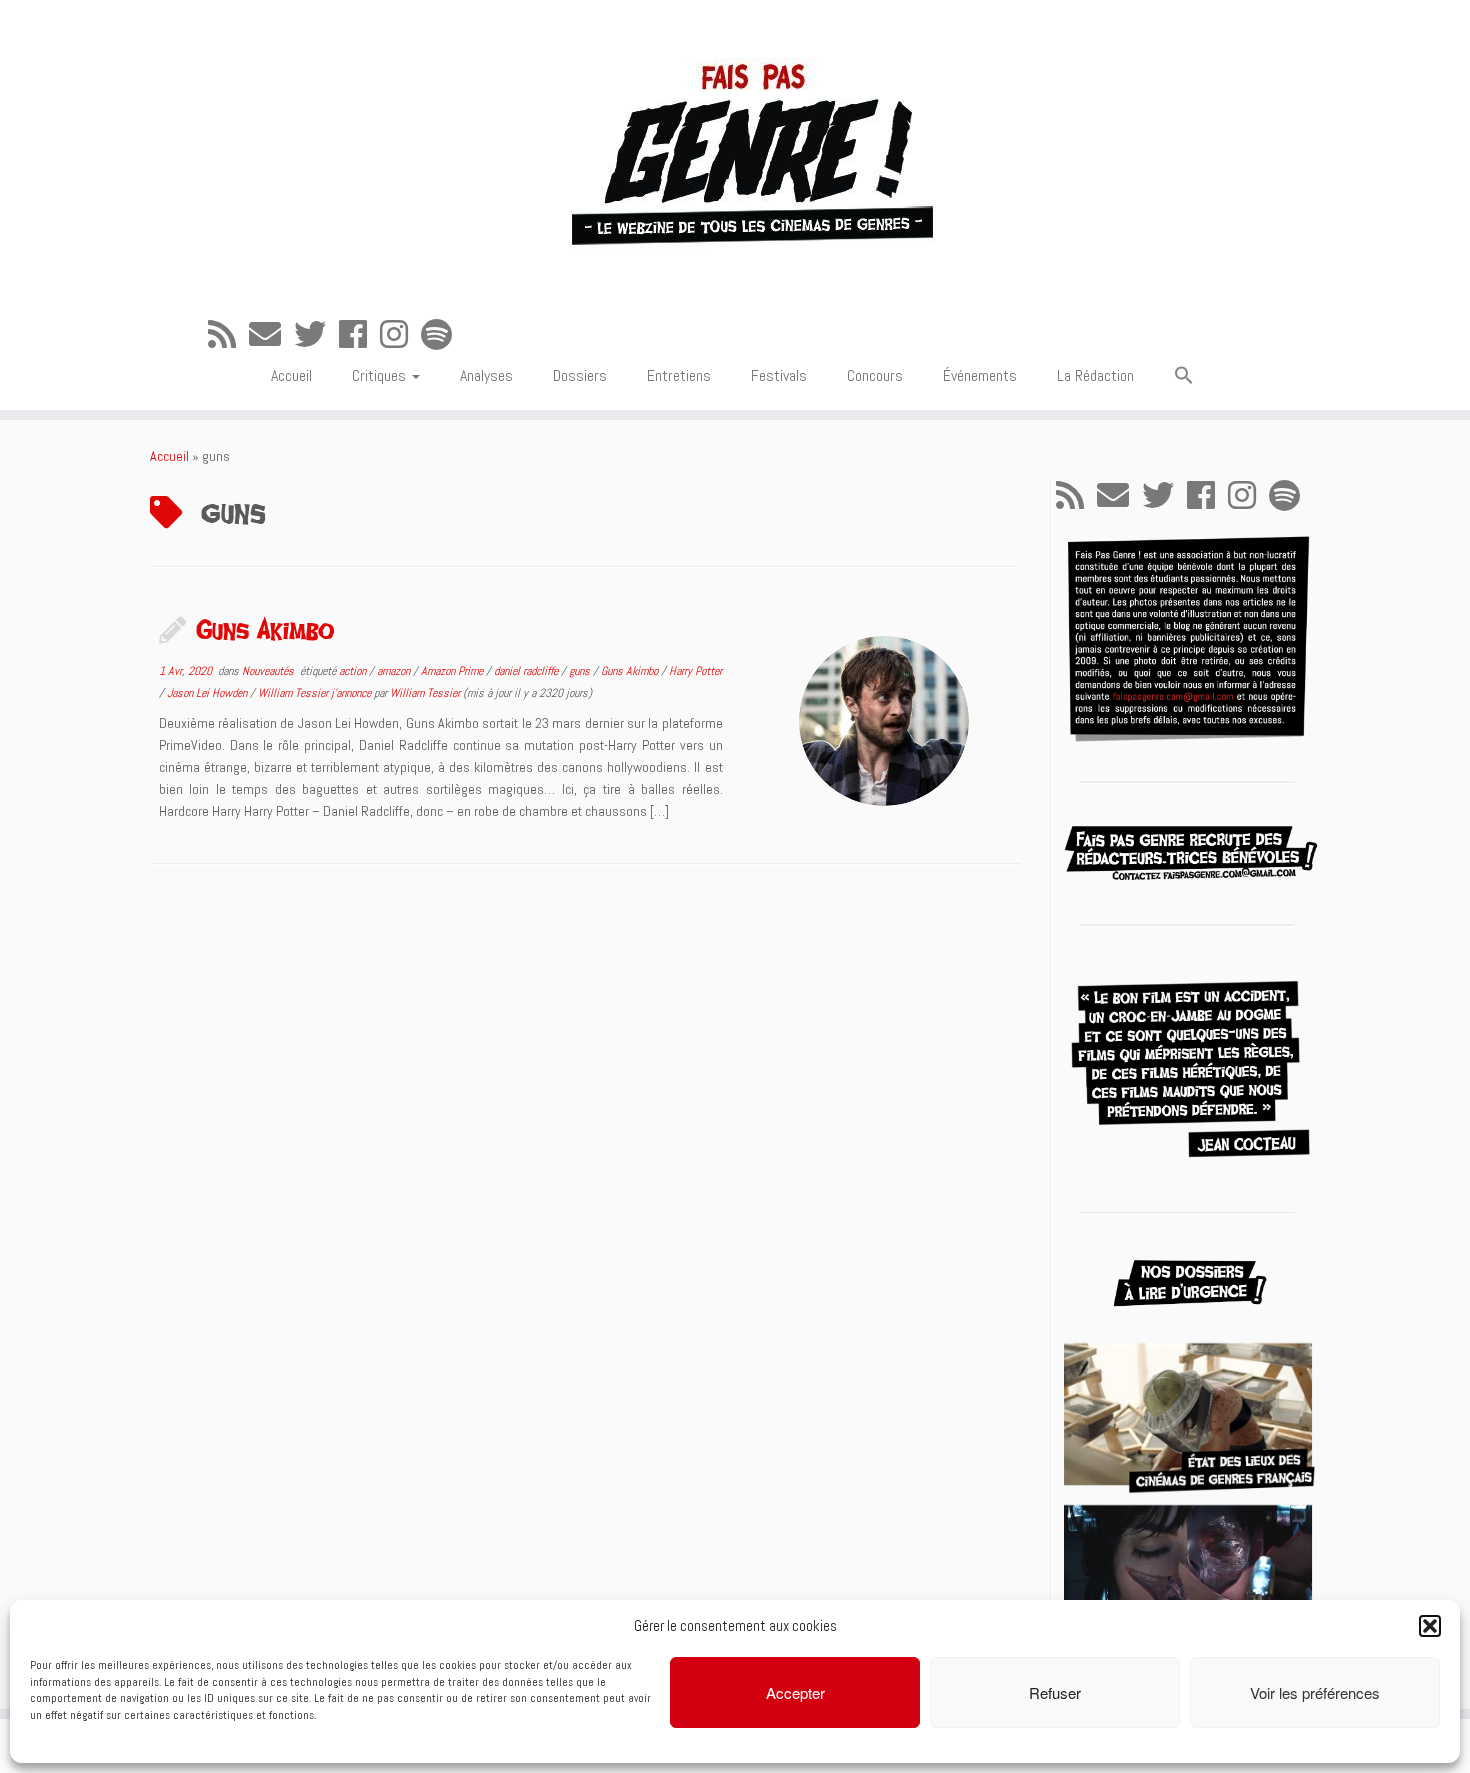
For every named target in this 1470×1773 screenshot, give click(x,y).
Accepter (795, 1692)
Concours (875, 375)
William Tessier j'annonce (316, 693)
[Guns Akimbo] (884, 721)
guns (581, 671)
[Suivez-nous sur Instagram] (400, 335)
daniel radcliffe (527, 671)
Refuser (1055, 1692)
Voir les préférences (1315, 1692)
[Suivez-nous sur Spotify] (443, 335)
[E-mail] (271, 335)
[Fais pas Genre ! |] (735, 150)
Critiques (381, 375)
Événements (980, 375)
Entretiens (679, 375)
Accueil (291, 375)
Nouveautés (269, 671)
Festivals (779, 375)
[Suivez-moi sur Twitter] (316, 335)
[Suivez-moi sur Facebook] (359, 335)
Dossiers (580, 375)
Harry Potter (695, 671)
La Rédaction (1095, 375)
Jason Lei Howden (208, 693)
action (354, 671)
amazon (395, 671)
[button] (1430, 1626)
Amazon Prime (453, 671)
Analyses (486, 375)
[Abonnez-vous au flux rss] (228, 335)
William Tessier (425, 693)
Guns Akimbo (265, 629)
